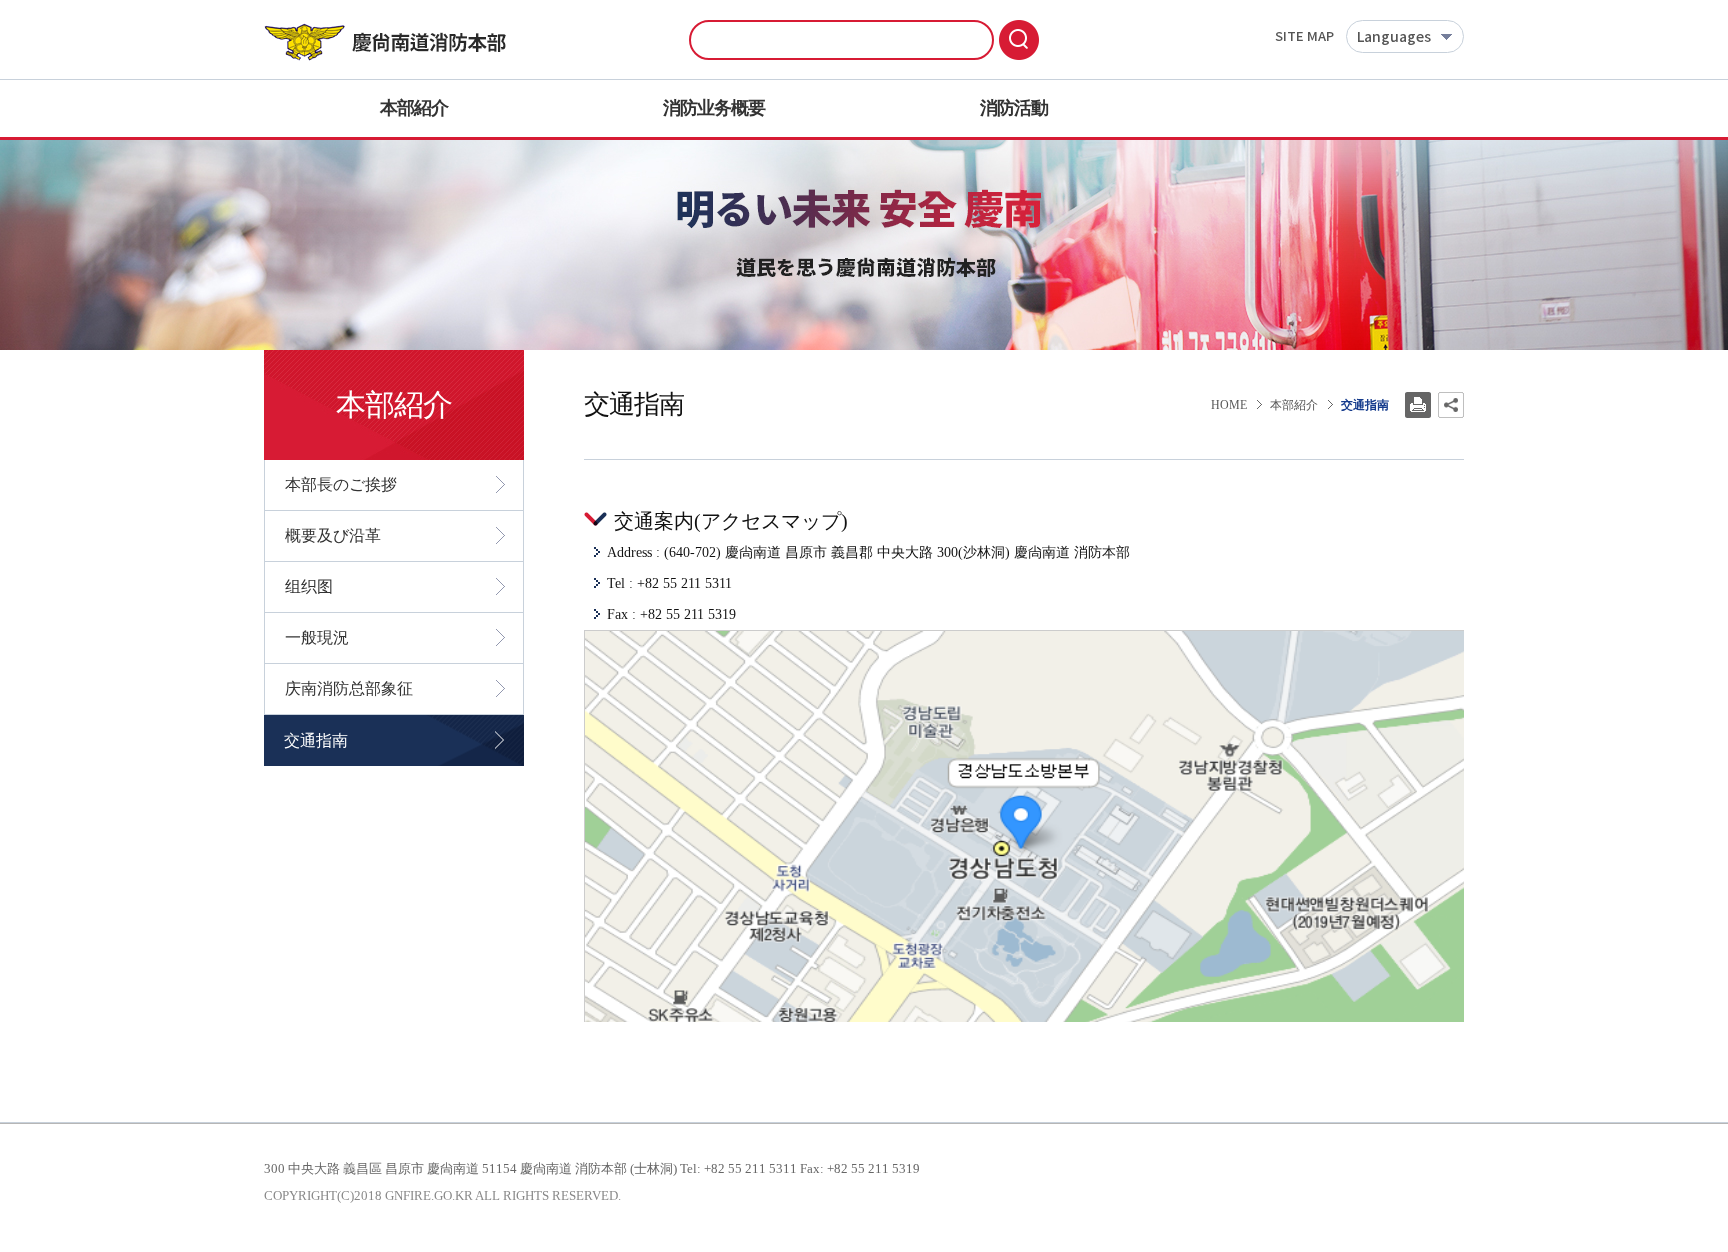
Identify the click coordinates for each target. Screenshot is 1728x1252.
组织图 (309, 586)
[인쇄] (1418, 405)
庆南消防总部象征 (349, 688)
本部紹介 (414, 108)
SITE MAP (1304, 37)
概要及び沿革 (333, 535)
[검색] (1019, 40)
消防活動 (1014, 108)
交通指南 (316, 740)
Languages (1394, 37)
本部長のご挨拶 (341, 484)
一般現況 (317, 637)
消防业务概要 (714, 108)
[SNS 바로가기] (1451, 405)
